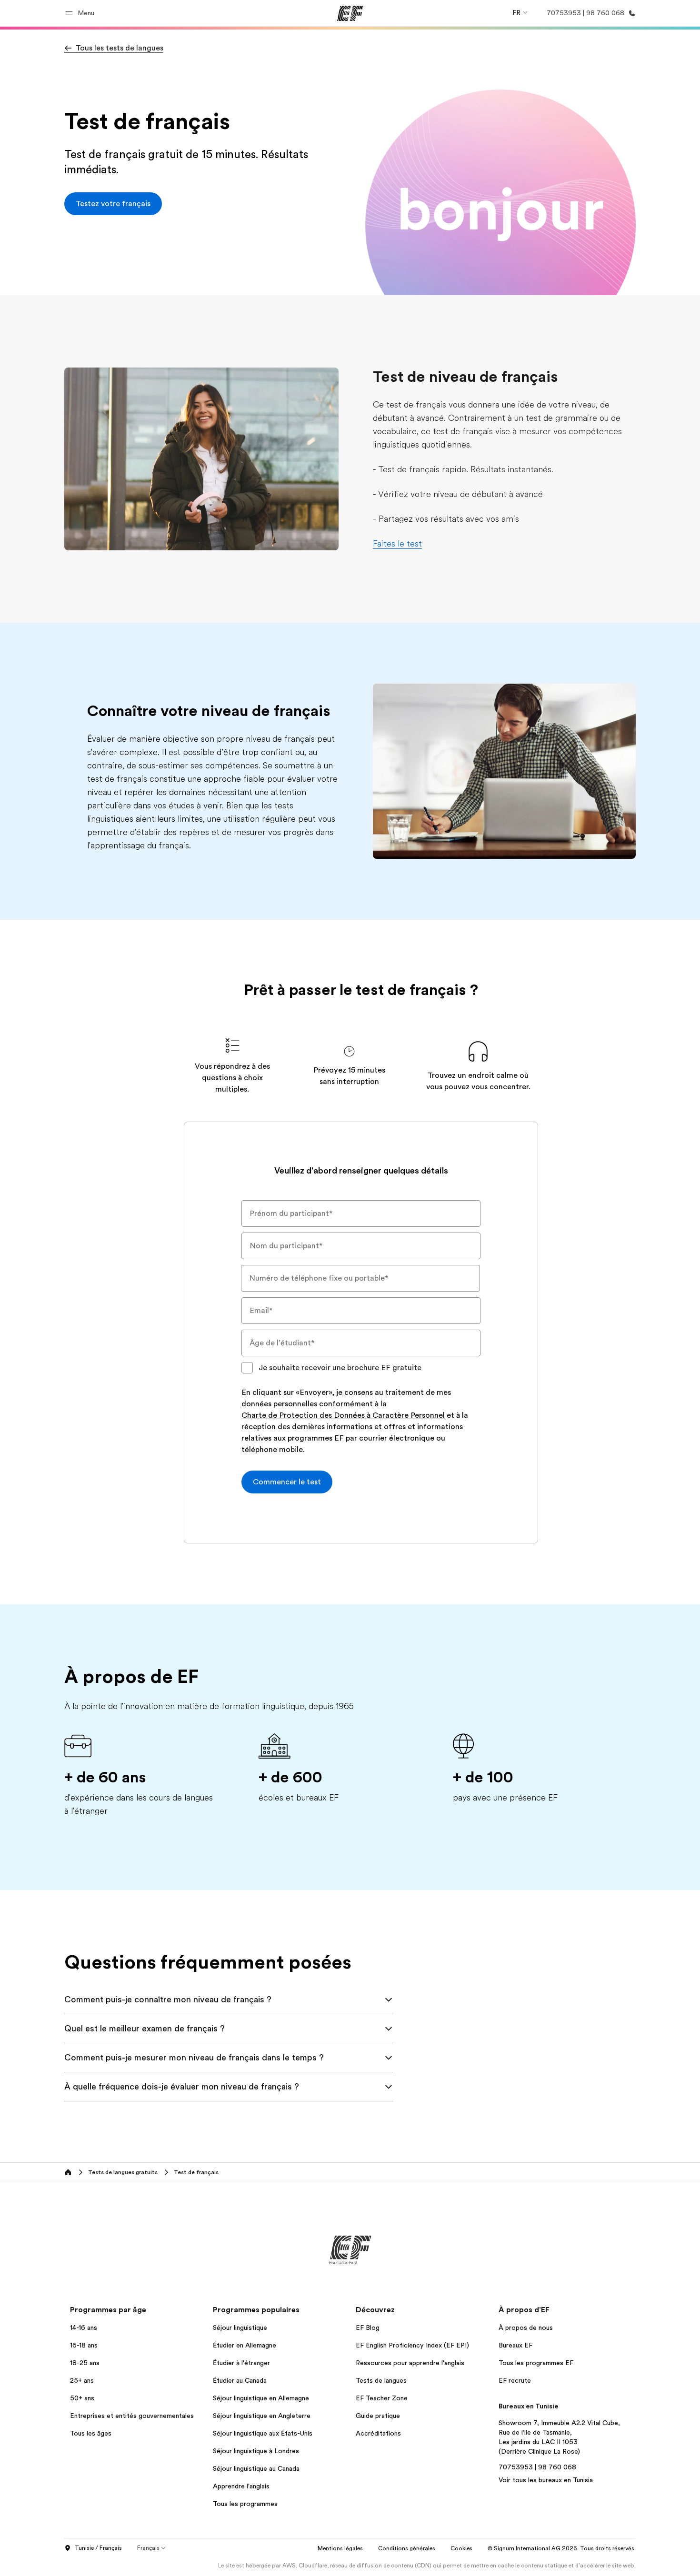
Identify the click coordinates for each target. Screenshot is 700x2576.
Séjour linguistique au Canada (256, 2468)
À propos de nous (526, 2327)
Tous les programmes (245, 2504)
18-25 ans (85, 2363)
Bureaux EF (515, 2345)
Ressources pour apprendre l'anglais (410, 2363)
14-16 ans (84, 2327)
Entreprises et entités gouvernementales (132, 2416)
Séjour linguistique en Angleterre (262, 2416)
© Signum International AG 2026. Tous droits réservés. (562, 2548)
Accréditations (378, 2433)
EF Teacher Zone (382, 2398)
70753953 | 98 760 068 (537, 2467)
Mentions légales (340, 2548)
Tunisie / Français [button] (98, 2548)
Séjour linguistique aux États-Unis (263, 2433)
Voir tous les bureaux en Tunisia (546, 2480)
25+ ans (82, 2380)
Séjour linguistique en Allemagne (261, 2398)
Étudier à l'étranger (241, 2363)
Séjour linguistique (240, 2327)
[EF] (350, 13)
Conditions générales (407, 2548)
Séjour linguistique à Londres (256, 2451)
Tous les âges (91, 2433)
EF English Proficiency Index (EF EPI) (412, 2345)
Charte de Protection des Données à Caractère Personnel (343, 1416)
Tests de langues (381, 2380)
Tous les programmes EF (536, 2363)
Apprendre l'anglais (241, 2486)
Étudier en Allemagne (245, 2345)
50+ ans (82, 2398)
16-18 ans (84, 2345)
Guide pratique (378, 2416)
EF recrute (515, 2380)
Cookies (461, 2548)
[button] (81, 13)
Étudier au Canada (240, 2380)
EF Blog (368, 2327)
